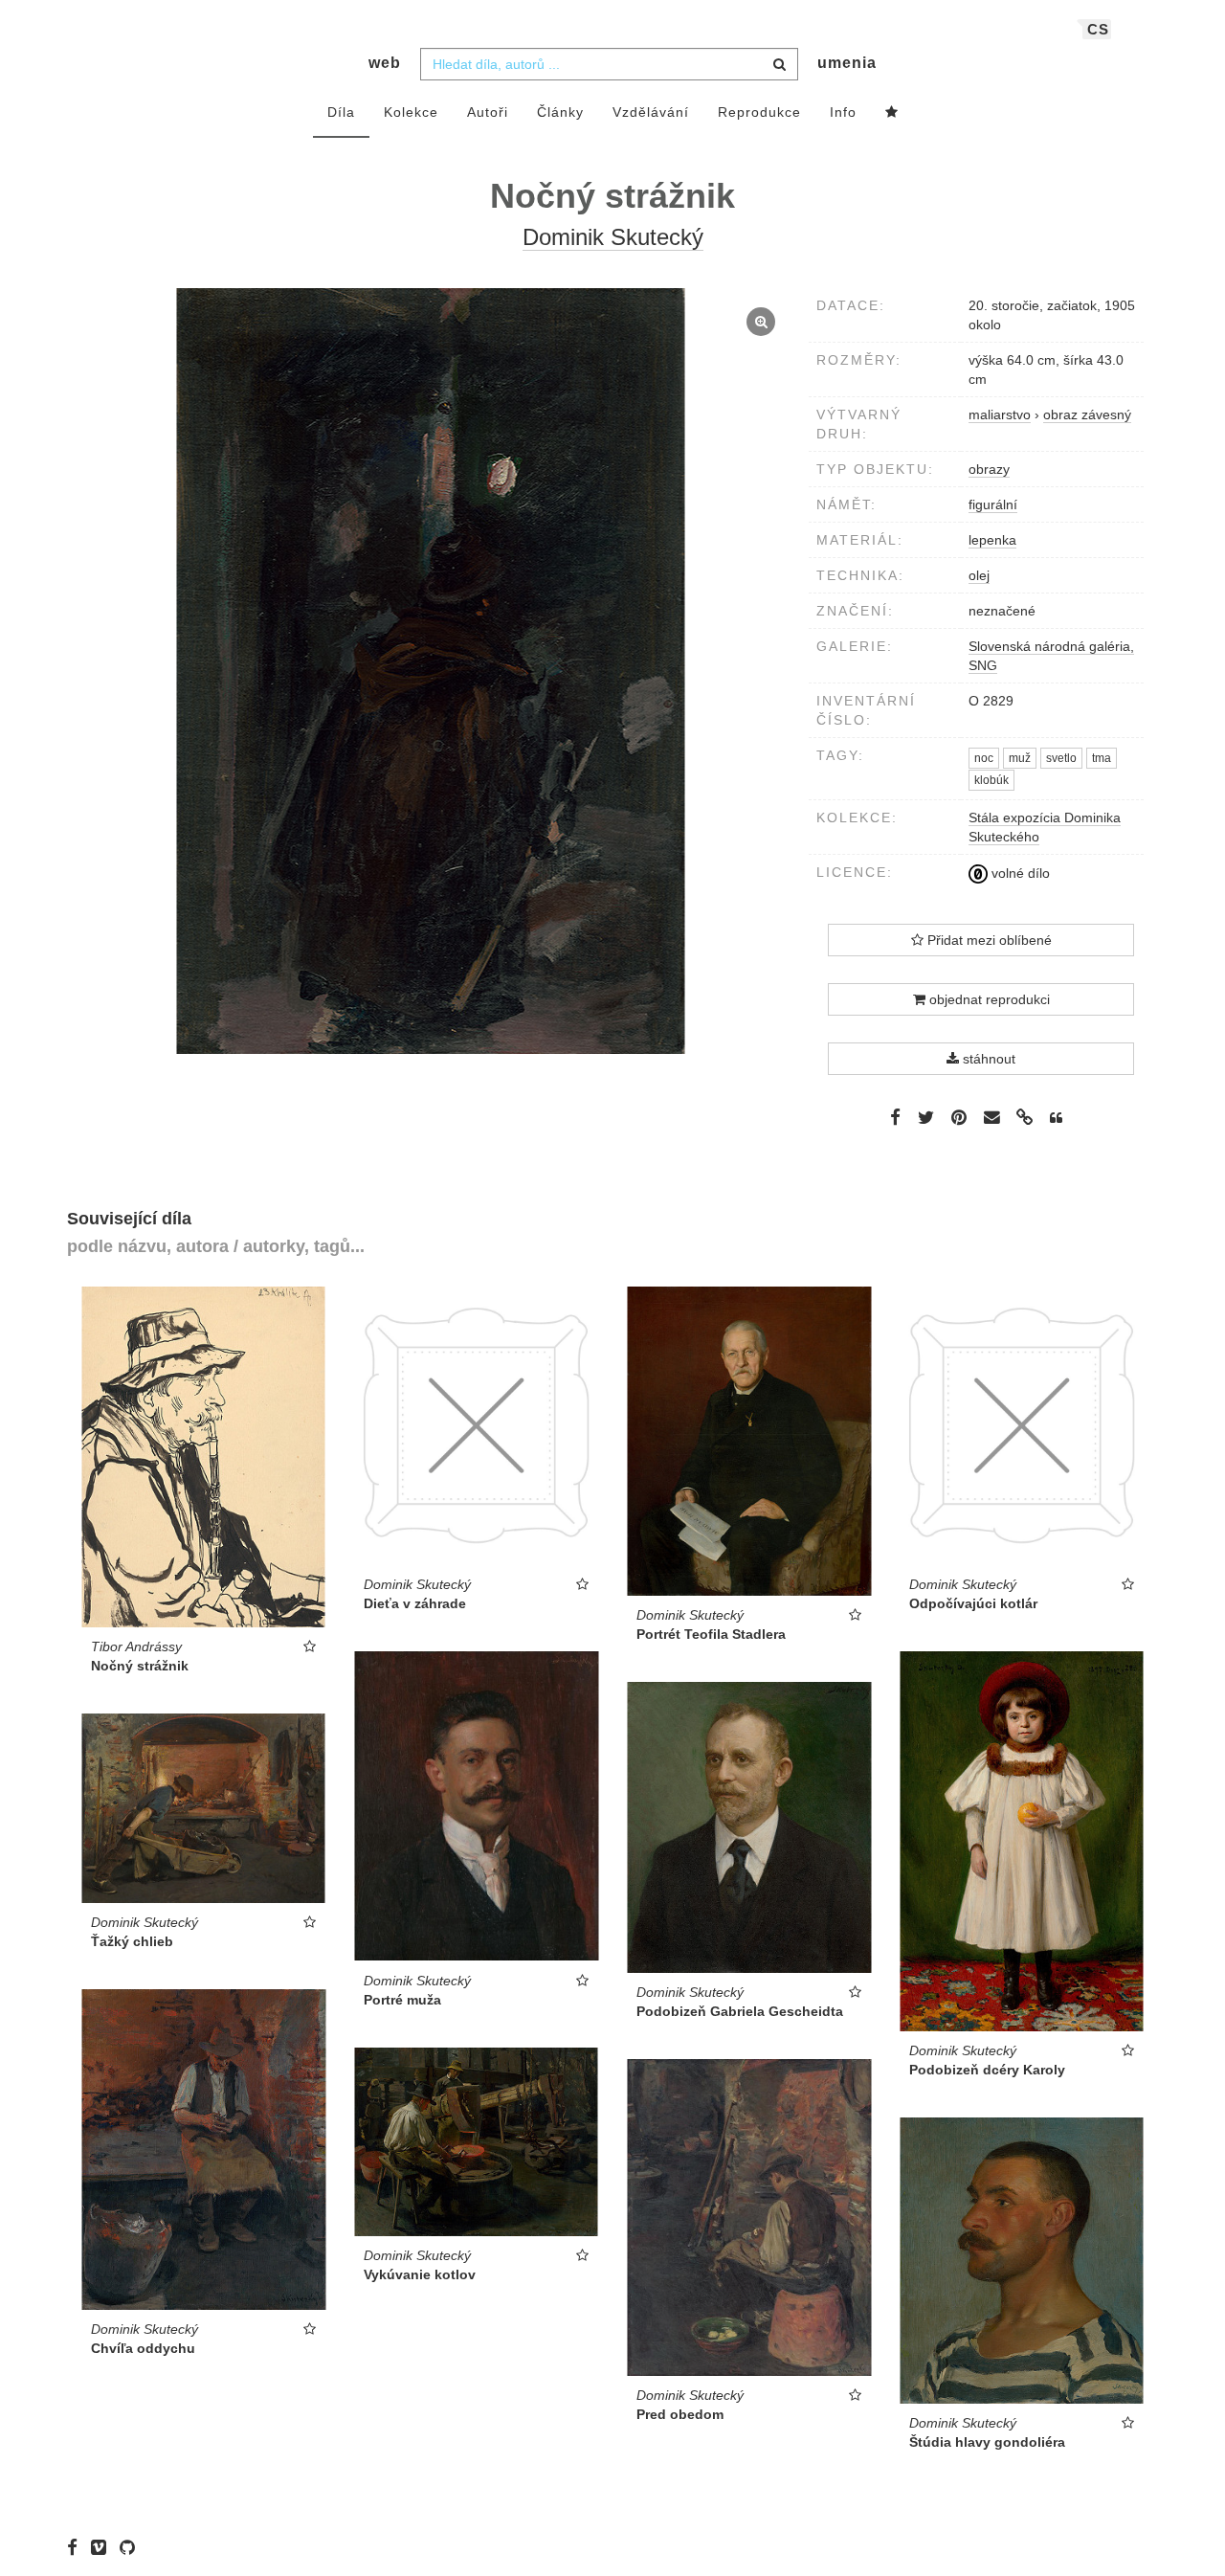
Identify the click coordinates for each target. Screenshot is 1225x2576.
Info (843, 112)
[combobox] (609, 64)
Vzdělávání (651, 112)
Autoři (488, 112)
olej (979, 575)
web (385, 63)
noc (984, 758)
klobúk (991, 780)
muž (1020, 758)
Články (560, 112)
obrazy (989, 469)
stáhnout (987, 1059)
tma (1102, 758)
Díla (341, 112)
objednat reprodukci (988, 999)
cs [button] (1098, 29)
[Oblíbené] (892, 113)
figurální (993, 504)
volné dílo (1019, 873)
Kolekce (411, 112)
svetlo (1061, 758)
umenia (847, 63)
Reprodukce (759, 112)
